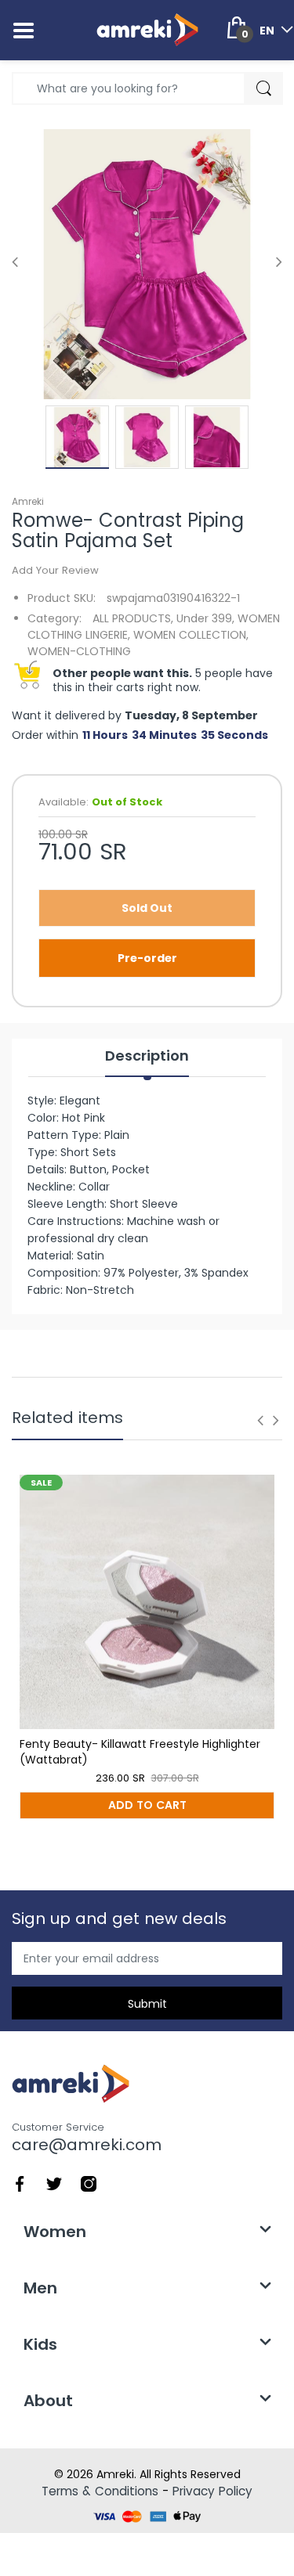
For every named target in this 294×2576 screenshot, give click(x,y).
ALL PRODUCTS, (133, 618)
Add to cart (147, 1805)
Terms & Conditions (100, 2491)
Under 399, (205, 618)
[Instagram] (89, 2183)
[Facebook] (20, 2183)
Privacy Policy (212, 2491)
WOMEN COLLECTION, (191, 635)
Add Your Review (55, 570)
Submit (147, 2004)
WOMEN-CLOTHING (79, 651)
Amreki (28, 501)
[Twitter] (54, 2183)
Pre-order (147, 958)
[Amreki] (147, 30)
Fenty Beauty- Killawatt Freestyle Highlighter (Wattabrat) (140, 1752)
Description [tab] (147, 1056)
